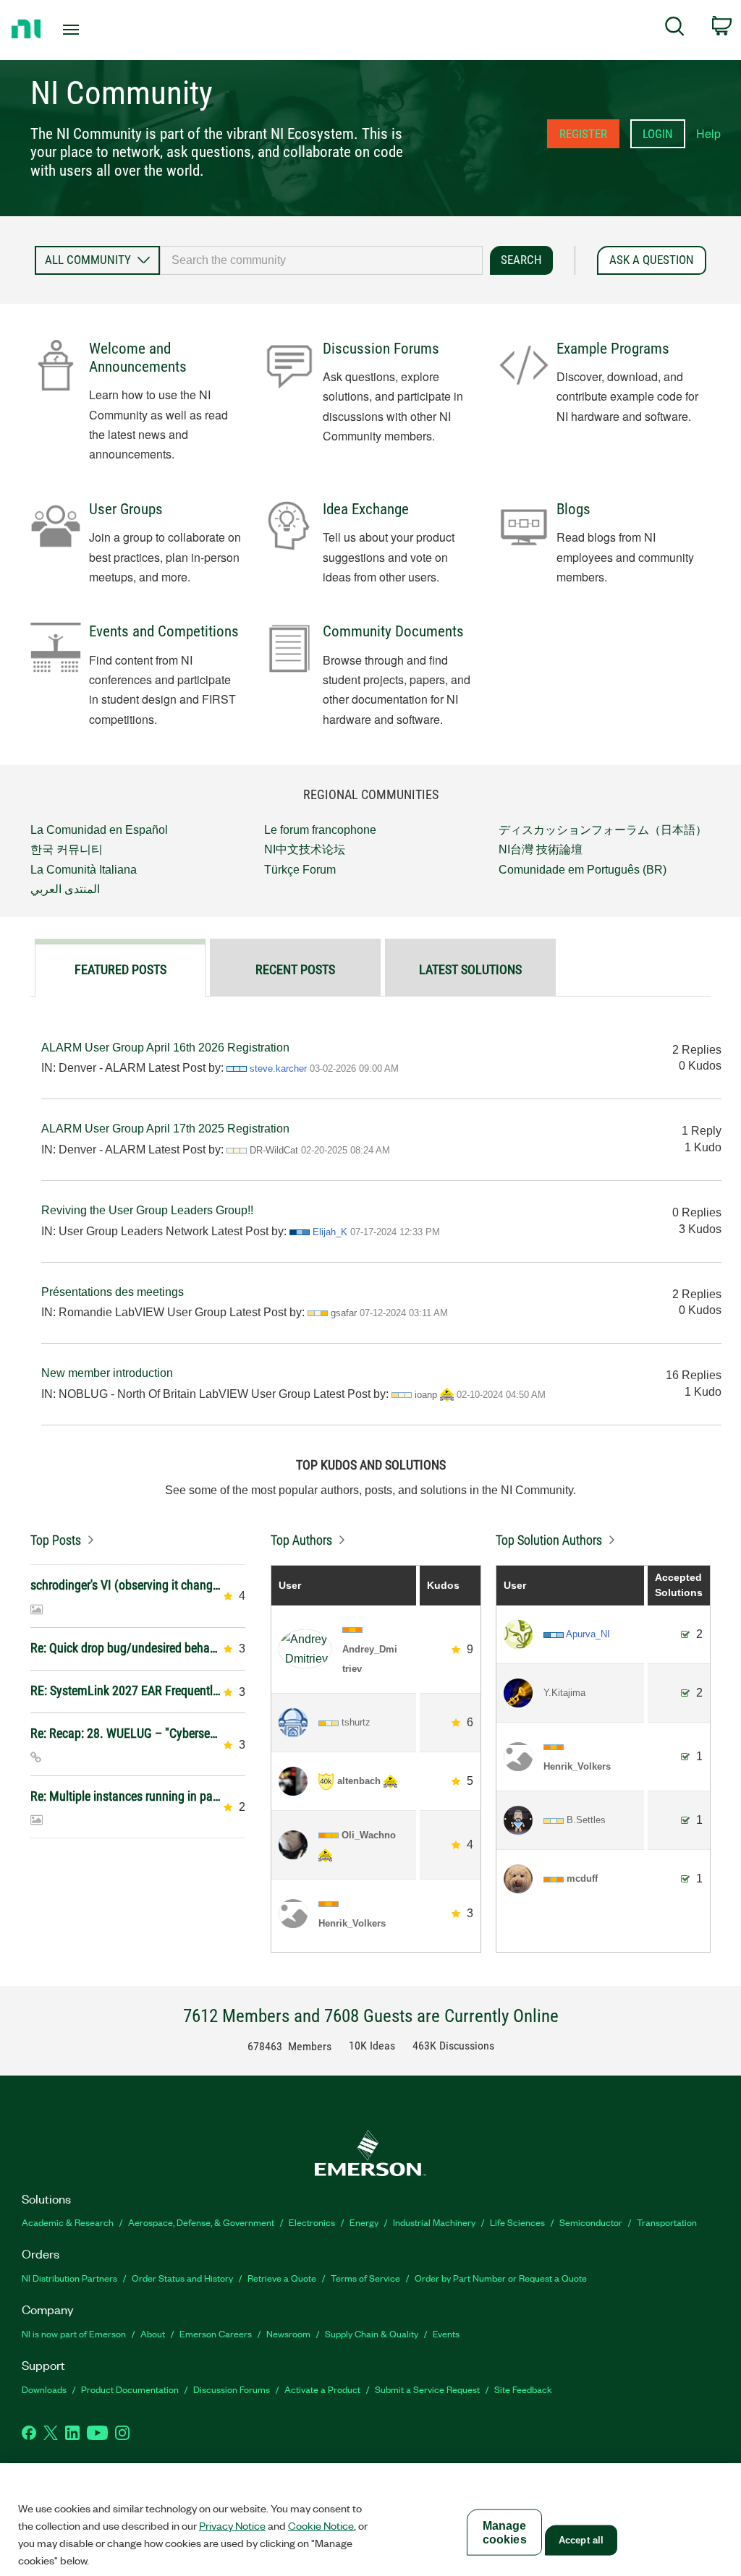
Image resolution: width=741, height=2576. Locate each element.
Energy (364, 2222)
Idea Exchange (366, 509)
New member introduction (107, 1373)
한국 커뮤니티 (67, 849)
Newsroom (288, 2333)
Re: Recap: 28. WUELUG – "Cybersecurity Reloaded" (126, 1733)
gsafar (344, 1313)
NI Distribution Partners (69, 2278)
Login (658, 134)
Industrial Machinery (434, 2222)
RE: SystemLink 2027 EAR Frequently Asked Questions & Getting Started (126, 1690)
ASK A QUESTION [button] (652, 260)
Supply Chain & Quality (372, 2333)
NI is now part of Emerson (74, 2333)
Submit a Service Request (427, 2389)
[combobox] (321, 260)
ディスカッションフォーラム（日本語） (603, 830)
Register (583, 134)
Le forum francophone (320, 830)
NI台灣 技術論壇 (541, 849)
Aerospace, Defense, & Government (201, 2222)
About (153, 2333)
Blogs (573, 509)
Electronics (312, 2222)
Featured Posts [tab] (120, 969)
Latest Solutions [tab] (470, 969)
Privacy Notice (232, 2525)
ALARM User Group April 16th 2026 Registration (165, 1048)
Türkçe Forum (300, 870)
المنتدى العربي (65, 889)
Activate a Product (322, 2389)
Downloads (44, 2389)
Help (708, 133)
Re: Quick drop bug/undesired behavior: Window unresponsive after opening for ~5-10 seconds (126, 1648)
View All (138, 1536)
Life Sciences (517, 2222)
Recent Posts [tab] (295, 969)
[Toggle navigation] (96, 30)
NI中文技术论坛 (305, 849)
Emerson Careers (216, 2333)
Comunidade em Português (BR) (583, 870)
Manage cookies (505, 2533)
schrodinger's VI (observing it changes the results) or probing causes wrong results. (126, 1585)
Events (446, 2333)
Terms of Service (365, 2278)
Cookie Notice (321, 2525)
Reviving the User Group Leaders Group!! (147, 1210)
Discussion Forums (381, 349)
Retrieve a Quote (282, 2278)
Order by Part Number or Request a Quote (501, 2278)
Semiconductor (591, 2222)
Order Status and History (182, 2278)
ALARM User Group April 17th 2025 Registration (165, 1129)
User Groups (126, 509)
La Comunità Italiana (84, 870)
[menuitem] (675, 29)
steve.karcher (278, 1069)
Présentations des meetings (113, 1292)
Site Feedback (523, 2389)
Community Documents (393, 631)
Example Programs (613, 349)
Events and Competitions (164, 631)
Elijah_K (330, 1232)
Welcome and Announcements (138, 358)
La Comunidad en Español (99, 830)
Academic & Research (68, 2222)
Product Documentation (130, 2389)
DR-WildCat (274, 1150)
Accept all (581, 2540)
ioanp (426, 1395)
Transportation (667, 2222)
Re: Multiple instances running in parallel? (126, 1796)
